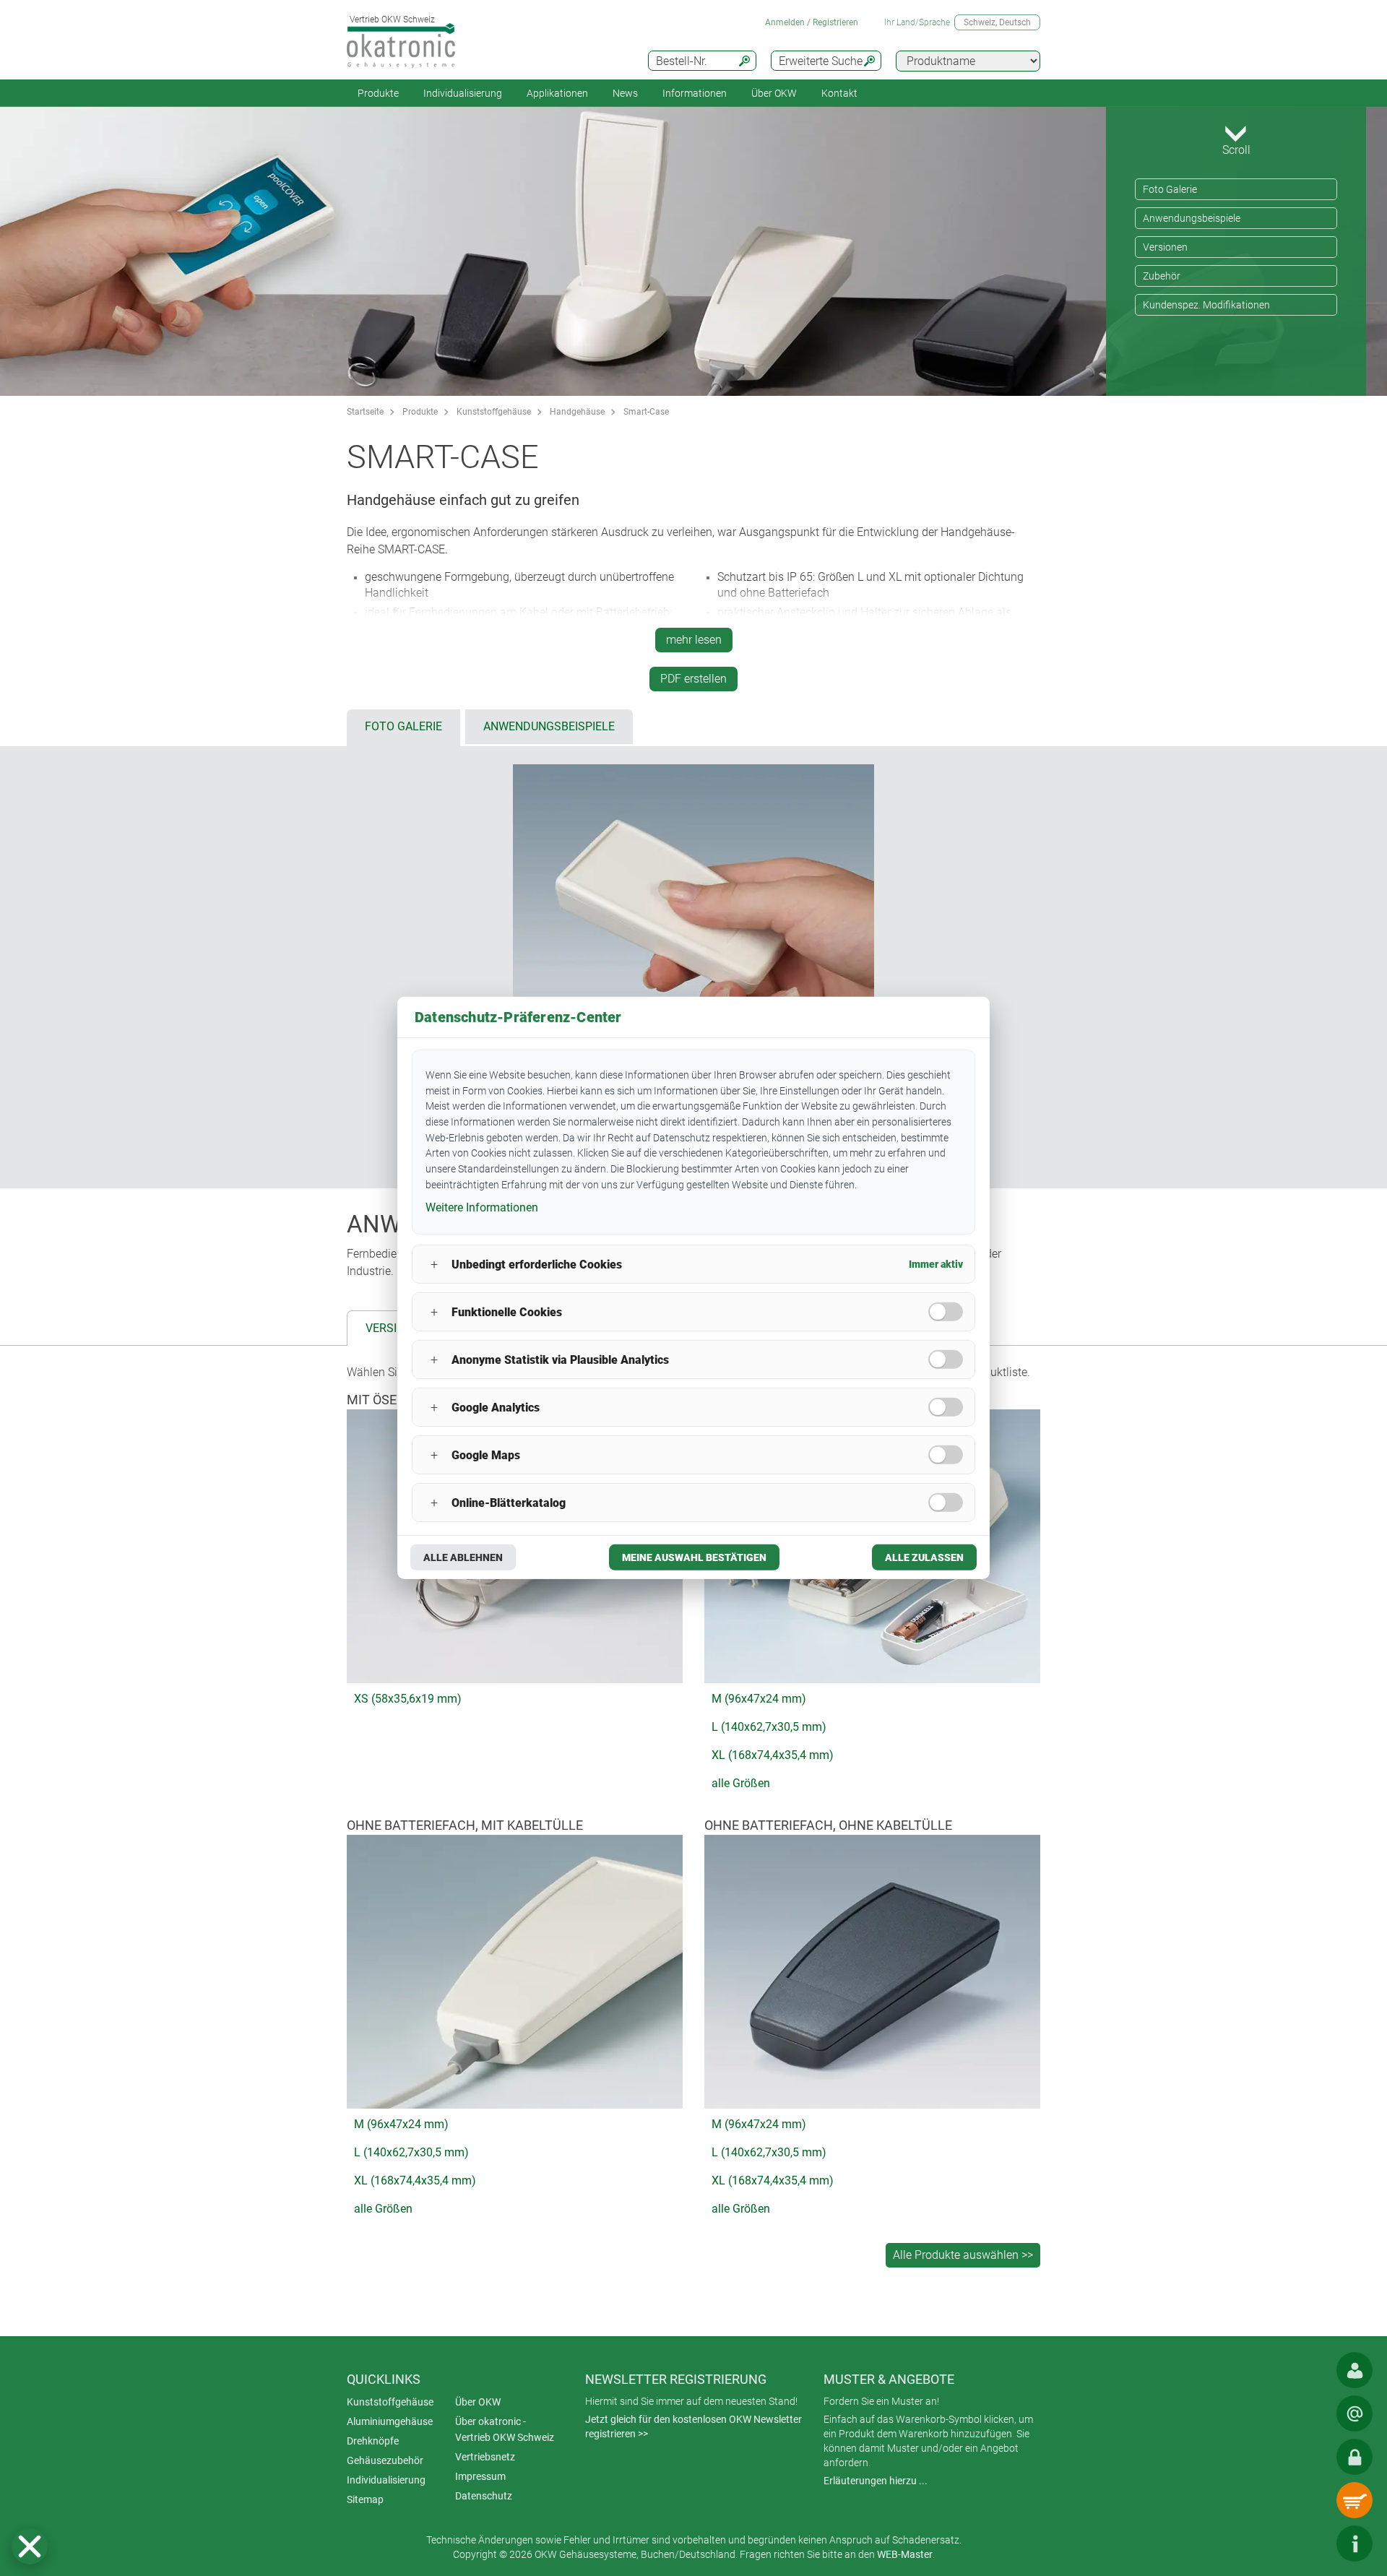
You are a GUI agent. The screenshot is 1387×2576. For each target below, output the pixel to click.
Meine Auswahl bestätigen (694, 1557)
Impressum (480, 2476)
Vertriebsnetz (485, 2457)
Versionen (1165, 247)
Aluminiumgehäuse (390, 2421)
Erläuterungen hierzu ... (876, 2481)
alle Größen (741, 1783)
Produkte (378, 93)
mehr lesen (694, 640)
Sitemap (365, 2499)
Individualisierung (463, 93)
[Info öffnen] (1354, 2543)
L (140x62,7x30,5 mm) (769, 1727)
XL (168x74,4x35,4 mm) (773, 1755)
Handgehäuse (577, 412)
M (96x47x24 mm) (759, 1699)
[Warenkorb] (1354, 2500)
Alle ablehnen (463, 1557)
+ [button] (434, 1265)
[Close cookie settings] (30, 2546)
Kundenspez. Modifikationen (1206, 305)
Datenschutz (484, 2496)
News (625, 93)
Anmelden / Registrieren (812, 22)
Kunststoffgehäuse (494, 412)
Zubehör (1162, 276)
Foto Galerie (1170, 189)
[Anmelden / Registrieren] (1354, 2457)
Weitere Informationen (482, 1207)
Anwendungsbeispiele (1192, 218)
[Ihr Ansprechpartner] (1354, 2370)
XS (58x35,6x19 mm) (408, 1699)
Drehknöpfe (373, 2441)
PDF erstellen (693, 679)
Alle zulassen (924, 1557)
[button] (30, 2546)
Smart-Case (646, 412)
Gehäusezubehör (385, 2460)
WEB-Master (905, 2554)
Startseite (365, 412)
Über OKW (478, 2402)
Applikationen (557, 93)
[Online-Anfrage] (1354, 2413)
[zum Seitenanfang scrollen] (1311, 2543)
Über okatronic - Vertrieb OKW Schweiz (505, 2429)
